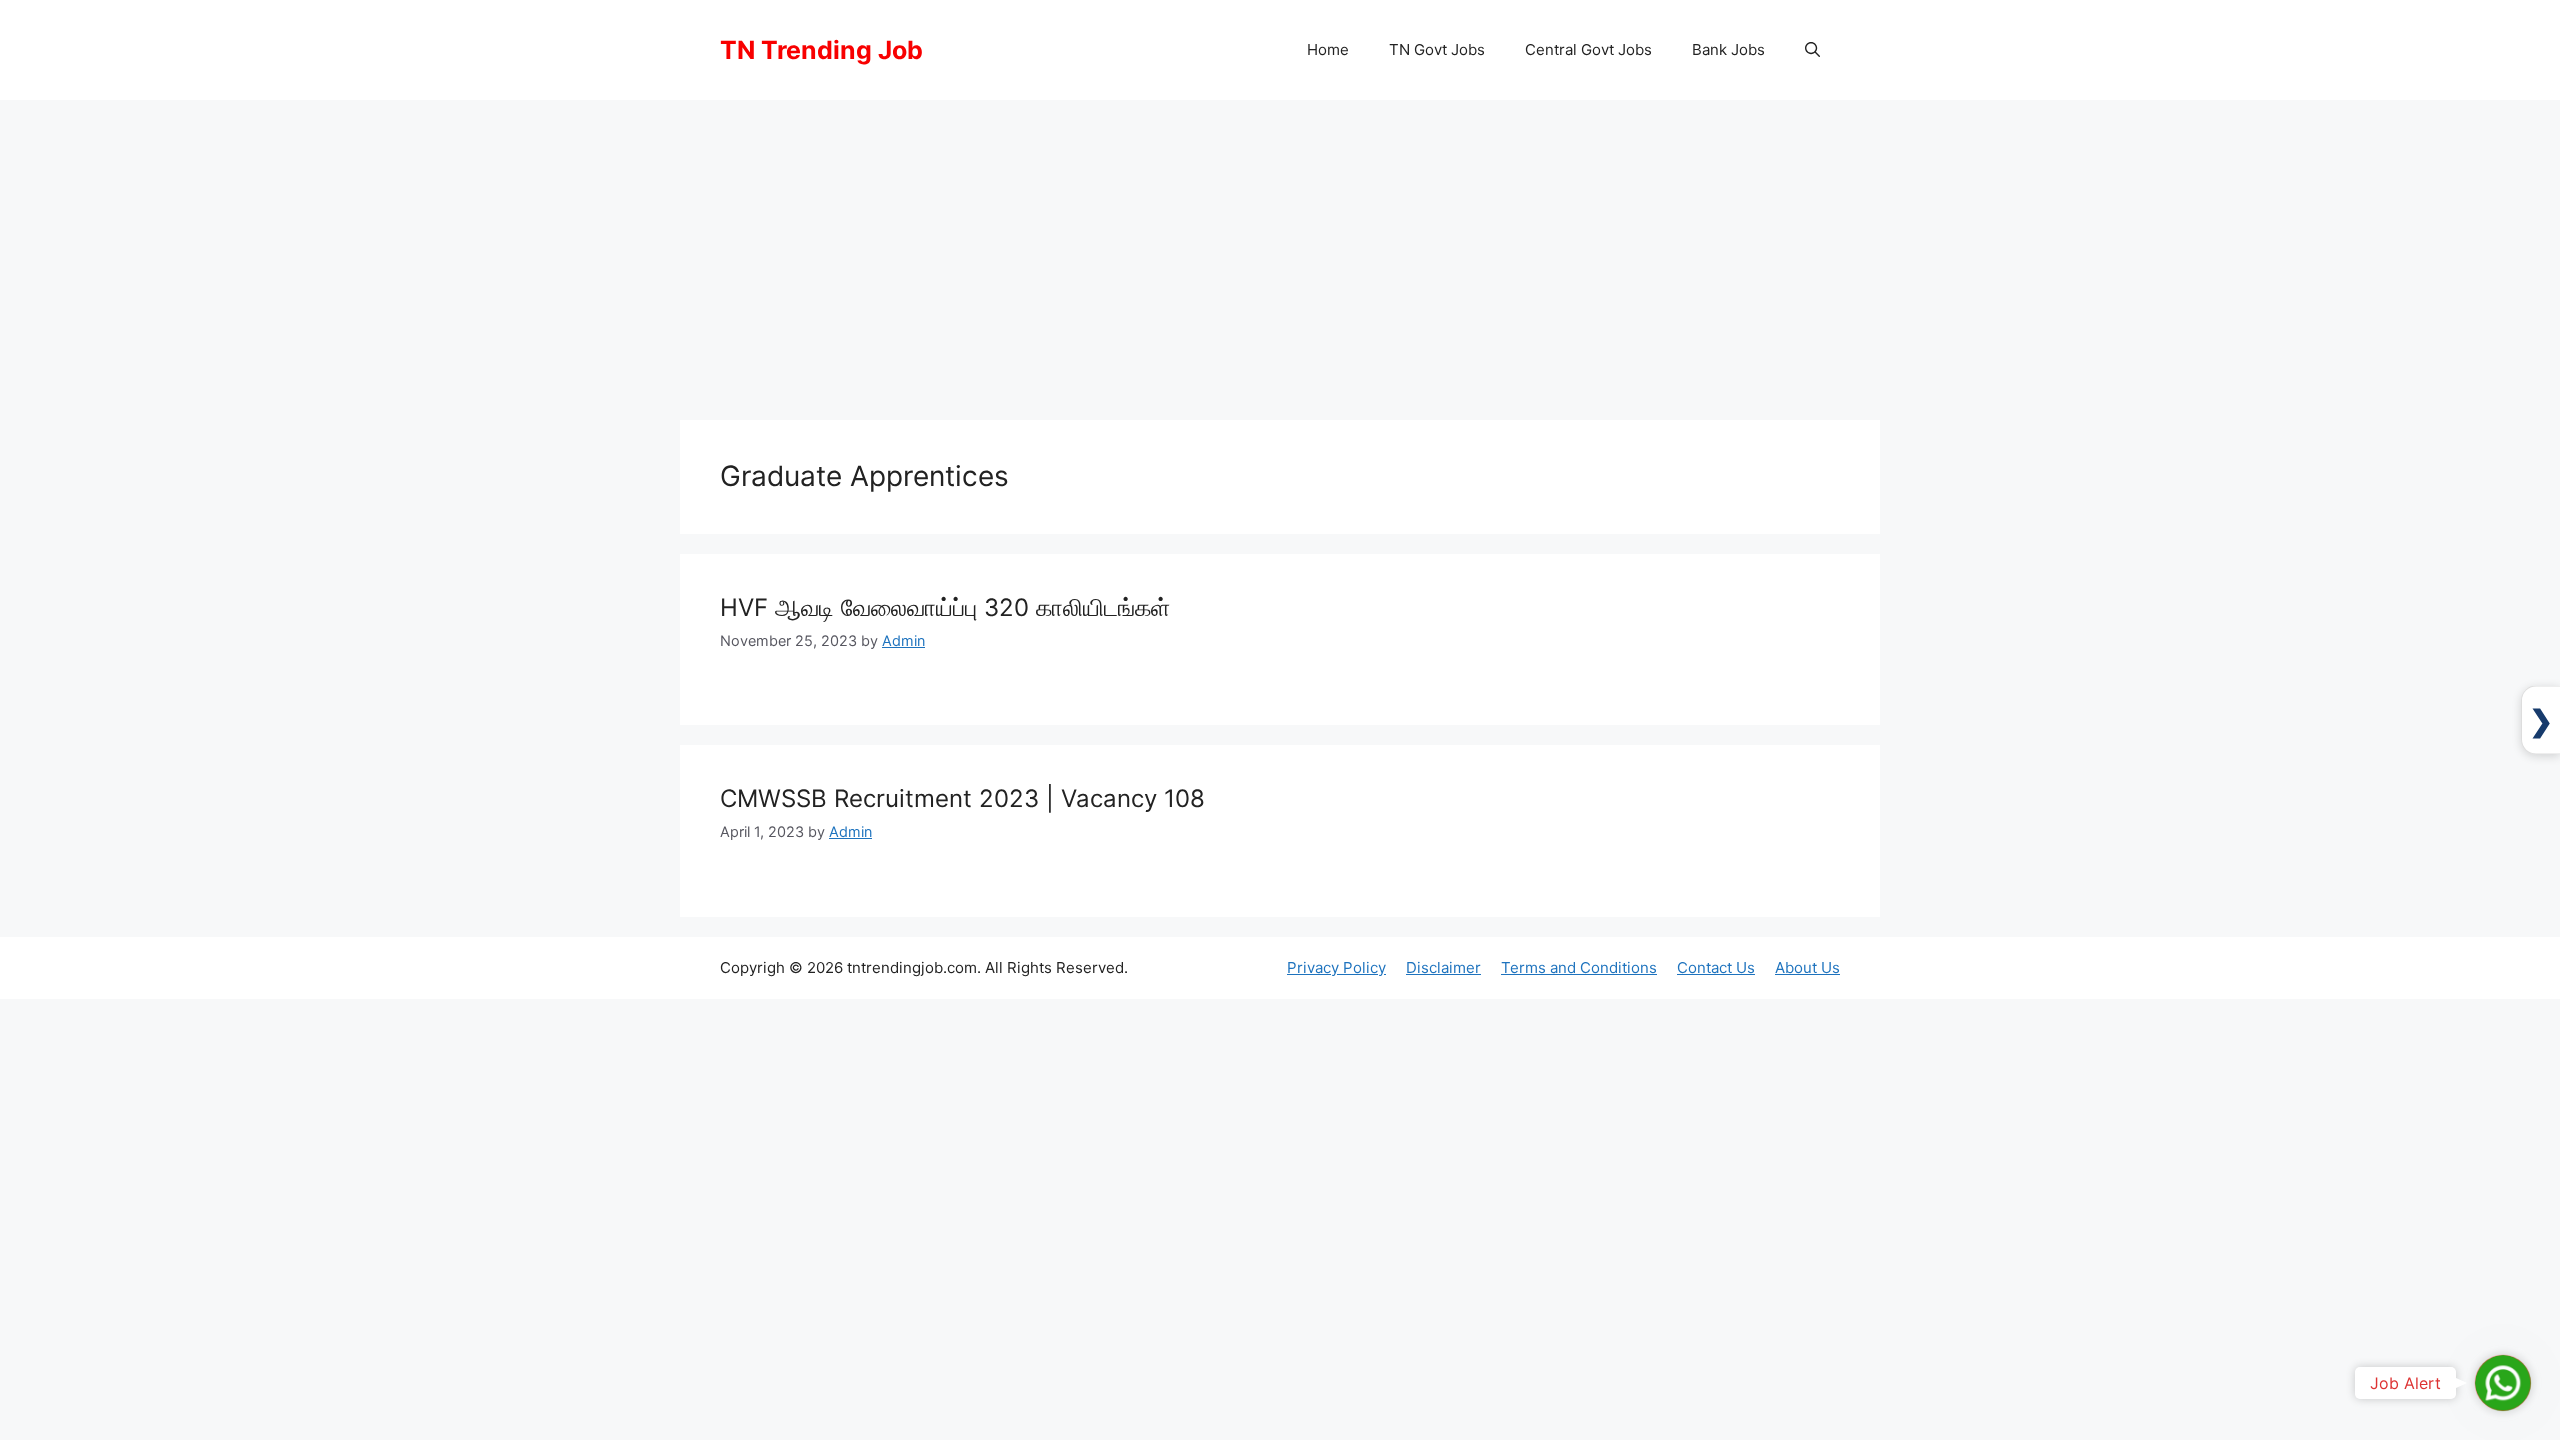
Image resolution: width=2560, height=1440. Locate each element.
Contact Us (1716, 967)
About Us (1807, 967)
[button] (1812, 50)
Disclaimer (1443, 967)
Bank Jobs (1728, 49)
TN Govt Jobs (1437, 49)
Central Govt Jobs (1588, 49)
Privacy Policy (1336, 967)
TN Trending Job (821, 50)
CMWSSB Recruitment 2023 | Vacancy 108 (962, 798)
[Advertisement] (1280, 250)
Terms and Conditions (1579, 967)
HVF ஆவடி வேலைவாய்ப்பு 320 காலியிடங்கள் (945, 607)
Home (1328, 49)
